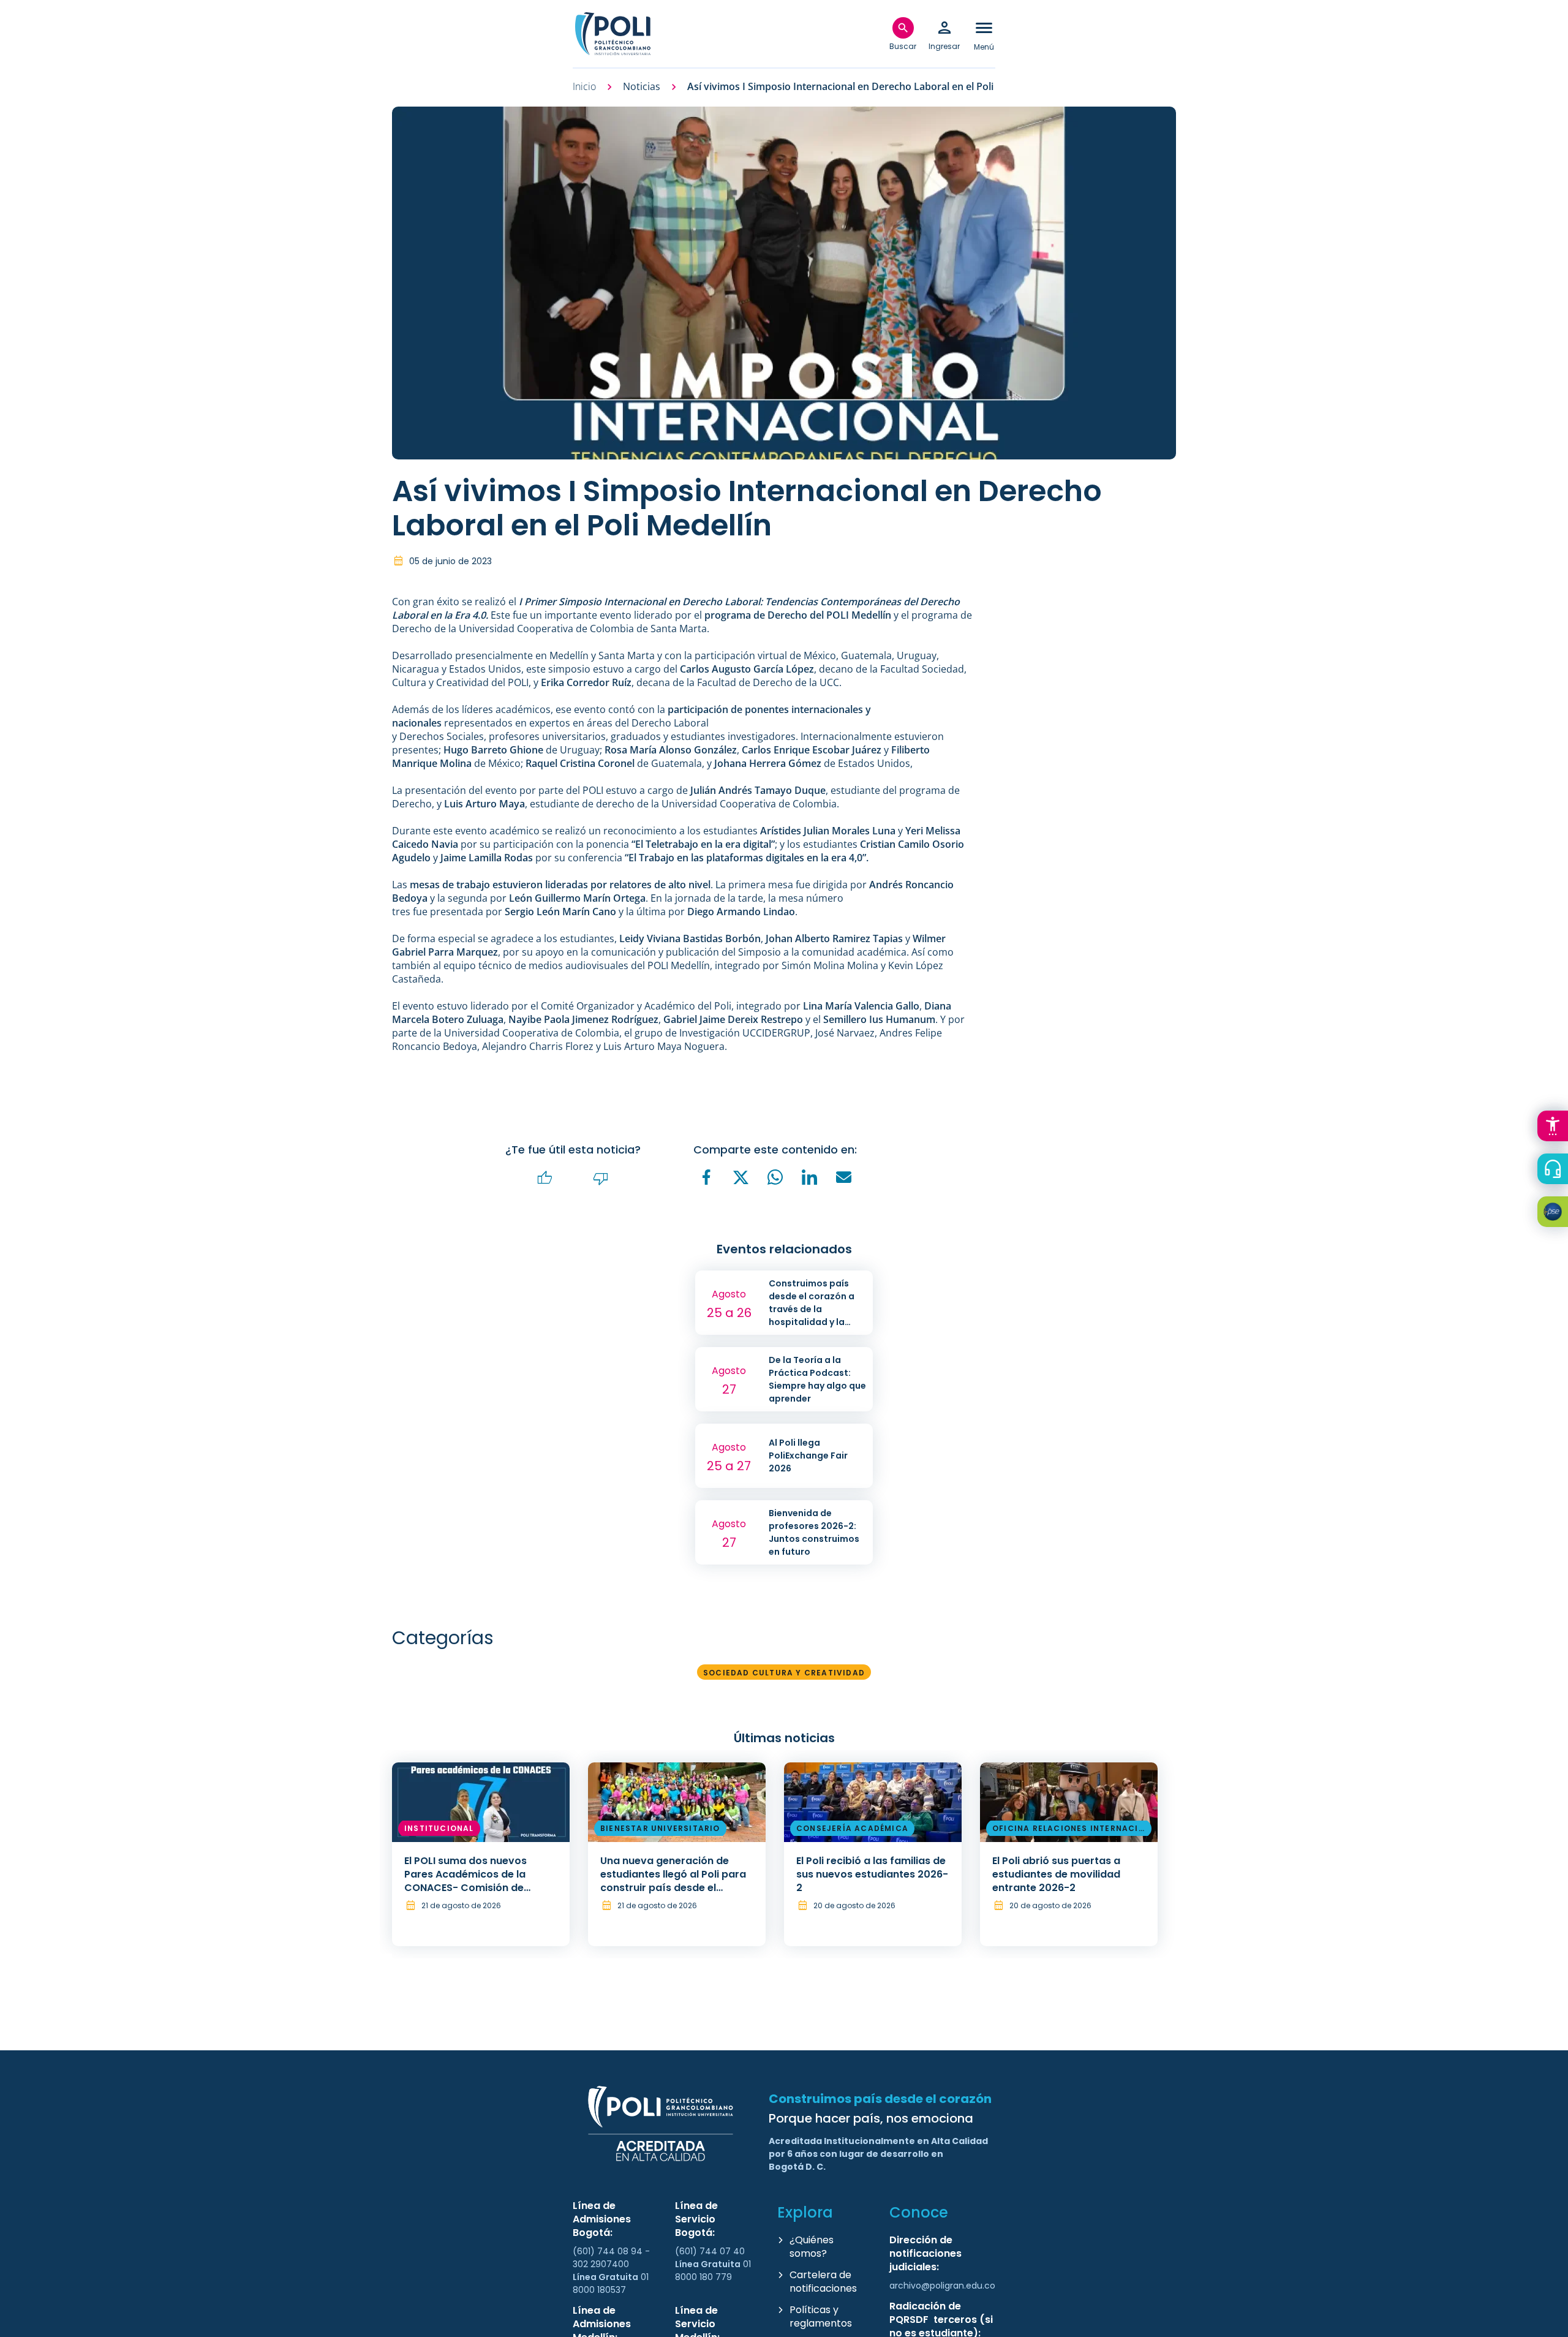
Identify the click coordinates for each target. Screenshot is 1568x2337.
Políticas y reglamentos (821, 2316)
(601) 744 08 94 (609, 2251)
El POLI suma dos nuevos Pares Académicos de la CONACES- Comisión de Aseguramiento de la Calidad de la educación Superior (478, 1888)
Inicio (584, 87)
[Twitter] (741, 1178)
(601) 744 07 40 (711, 2251)
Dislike (601, 1178)
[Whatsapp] (775, 1177)
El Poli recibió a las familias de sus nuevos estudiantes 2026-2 (872, 1874)
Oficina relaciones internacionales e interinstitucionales (1069, 1830)
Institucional (439, 1828)
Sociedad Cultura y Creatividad (784, 1673)
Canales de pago (1556, 1214)
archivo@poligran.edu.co (942, 2286)
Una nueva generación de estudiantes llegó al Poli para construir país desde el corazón (673, 1881)
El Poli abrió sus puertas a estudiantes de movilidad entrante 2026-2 (1056, 1874)
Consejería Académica (852, 1828)
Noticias (642, 87)
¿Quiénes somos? (812, 2247)
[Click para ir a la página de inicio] (612, 34)
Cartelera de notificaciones (823, 2282)
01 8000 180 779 (713, 2271)
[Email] (844, 1177)
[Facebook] (707, 1177)
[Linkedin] (810, 1177)
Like (545, 1178)
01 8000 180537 (611, 2283)
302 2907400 (601, 2264)
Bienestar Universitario (660, 1828)
